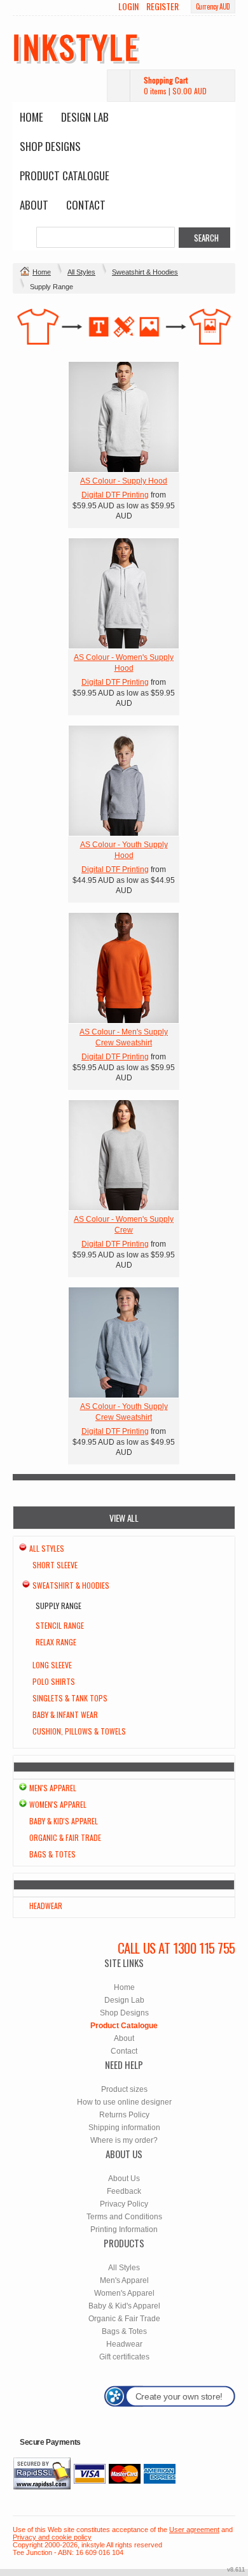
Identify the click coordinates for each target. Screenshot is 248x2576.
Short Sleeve (55, 1565)
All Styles (81, 272)
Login (128, 6)
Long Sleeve (52, 1665)
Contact (86, 205)
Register (162, 6)
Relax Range (56, 1642)
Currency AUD (213, 6)
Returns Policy (124, 2115)
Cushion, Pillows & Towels (79, 1731)
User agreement (194, 2529)
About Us (124, 2179)
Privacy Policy (124, 2204)
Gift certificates (124, 2357)
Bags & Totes (52, 1854)
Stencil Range (60, 1625)
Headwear (46, 1906)
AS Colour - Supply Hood (124, 481)
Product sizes (124, 2089)
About (34, 205)
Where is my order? (124, 2140)
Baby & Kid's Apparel (64, 1821)
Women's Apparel (58, 1804)
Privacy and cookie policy (52, 2537)
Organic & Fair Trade (65, 1837)
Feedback (124, 2191)
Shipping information (124, 2128)
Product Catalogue (65, 175)
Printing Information (124, 2229)
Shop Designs (50, 146)
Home (31, 117)
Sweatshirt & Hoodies (145, 272)
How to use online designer (124, 2102)
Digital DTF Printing (115, 495)
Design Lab (85, 117)
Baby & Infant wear (65, 1714)
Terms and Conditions (124, 2217)
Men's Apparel (53, 1788)
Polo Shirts (54, 1681)
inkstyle (76, 46)
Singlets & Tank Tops (70, 1698)
